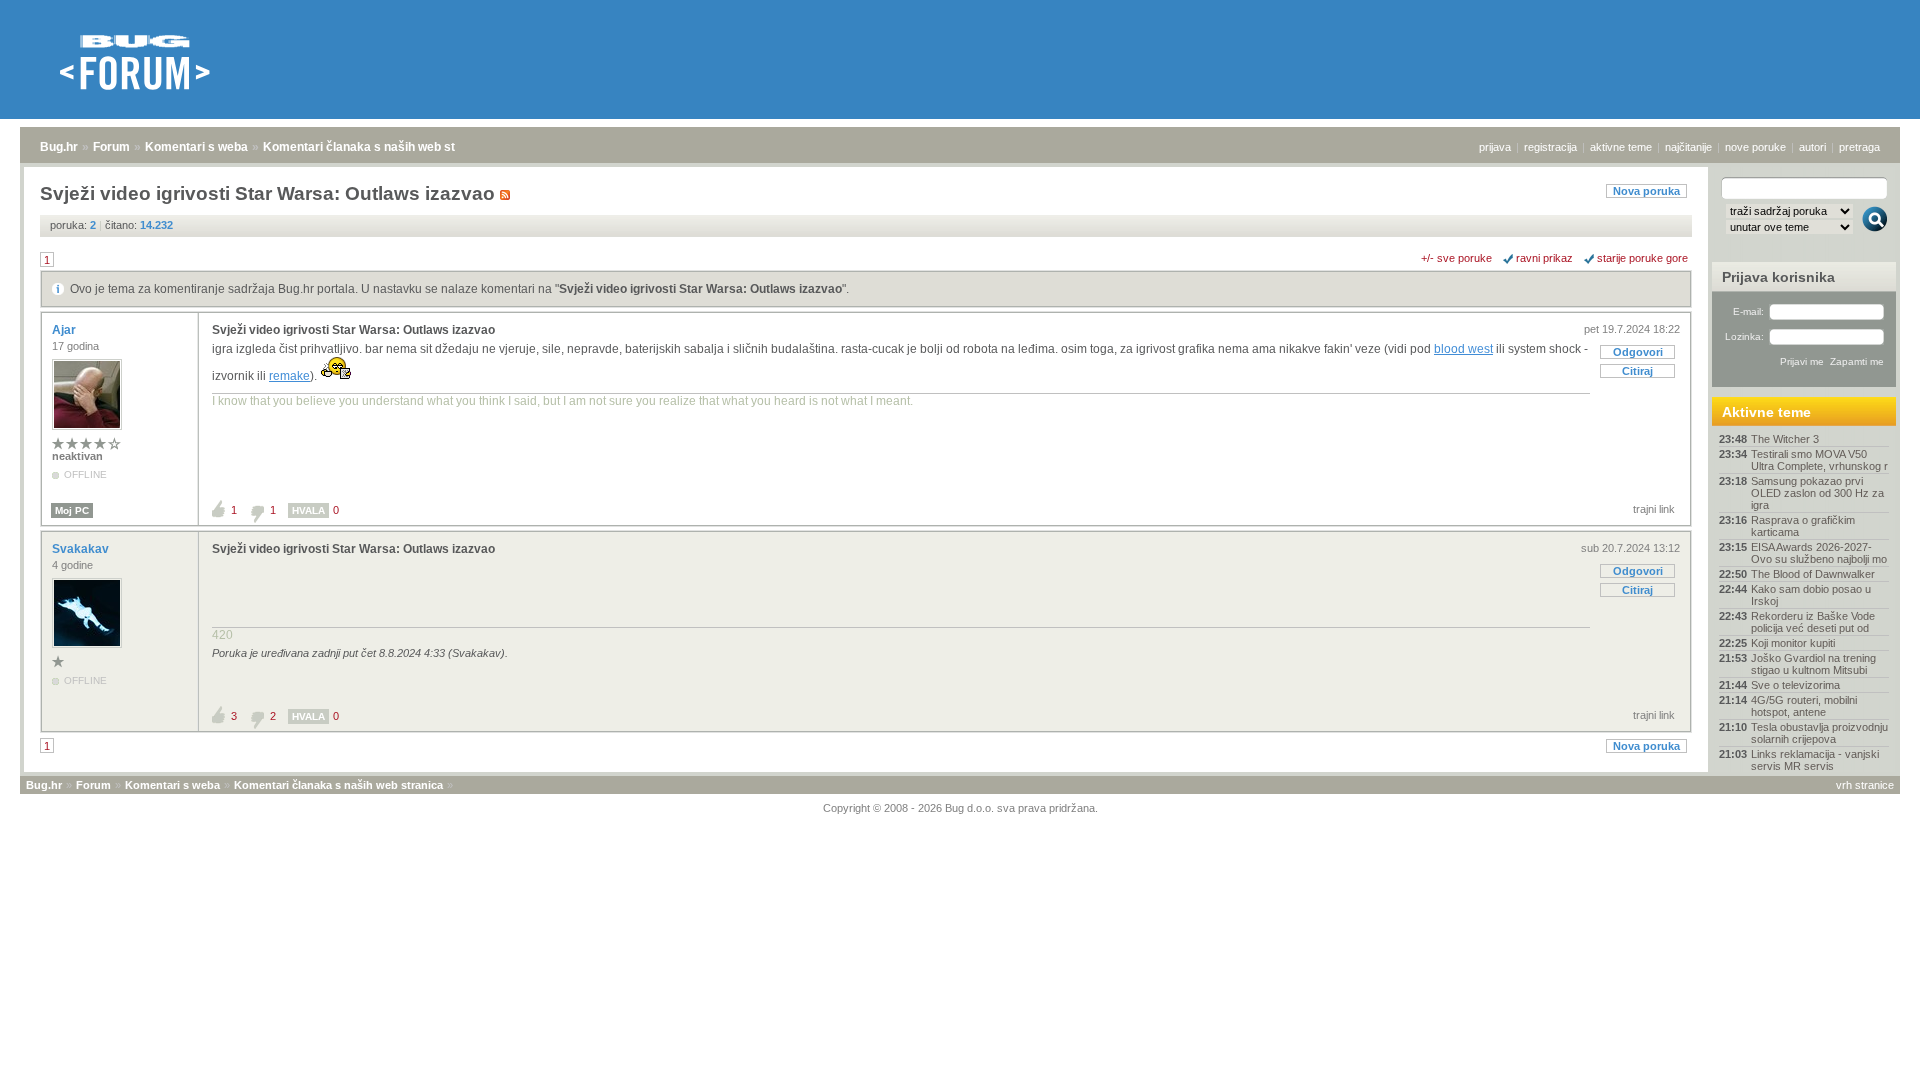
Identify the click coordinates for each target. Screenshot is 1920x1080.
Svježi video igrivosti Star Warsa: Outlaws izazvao (700, 289)
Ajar (65, 330)
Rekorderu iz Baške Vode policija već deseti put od (1813, 622)
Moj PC (72, 510)
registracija (1550, 147)
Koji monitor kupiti (1793, 643)
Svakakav (82, 549)
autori (1812, 147)
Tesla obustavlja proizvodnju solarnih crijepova (1819, 733)
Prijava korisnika (1778, 277)
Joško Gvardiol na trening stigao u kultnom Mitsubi (1813, 664)
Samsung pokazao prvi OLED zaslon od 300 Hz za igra (1817, 493)
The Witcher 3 (1785, 439)
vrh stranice (1865, 785)
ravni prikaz (1544, 258)
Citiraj (1637, 371)
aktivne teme (1621, 147)
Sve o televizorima (1795, 685)
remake (289, 376)
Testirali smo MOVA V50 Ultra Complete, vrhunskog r (1819, 460)
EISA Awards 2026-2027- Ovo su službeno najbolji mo (1819, 553)
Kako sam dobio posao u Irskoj (1811, 595)
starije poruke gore (1642, 258)
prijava (1495, 147)
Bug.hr (59, 147)
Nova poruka (1646, 191)
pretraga (1859, 147)
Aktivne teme (1766, 412)
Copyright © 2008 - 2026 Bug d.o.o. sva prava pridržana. (960, 808)
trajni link (1654, 509)
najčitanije (1688, 147)
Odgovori (1638, 352)
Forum (111, 147)
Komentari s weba (196, 147)
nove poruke (1755, 147)
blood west (1463, 349)
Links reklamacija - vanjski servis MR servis (1815, 760)
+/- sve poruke (1456, 258)
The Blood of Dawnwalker (1813, 574)
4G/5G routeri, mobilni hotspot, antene (1804, 706)
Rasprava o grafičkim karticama (1803, 526)
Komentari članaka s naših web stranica (377, 147)
